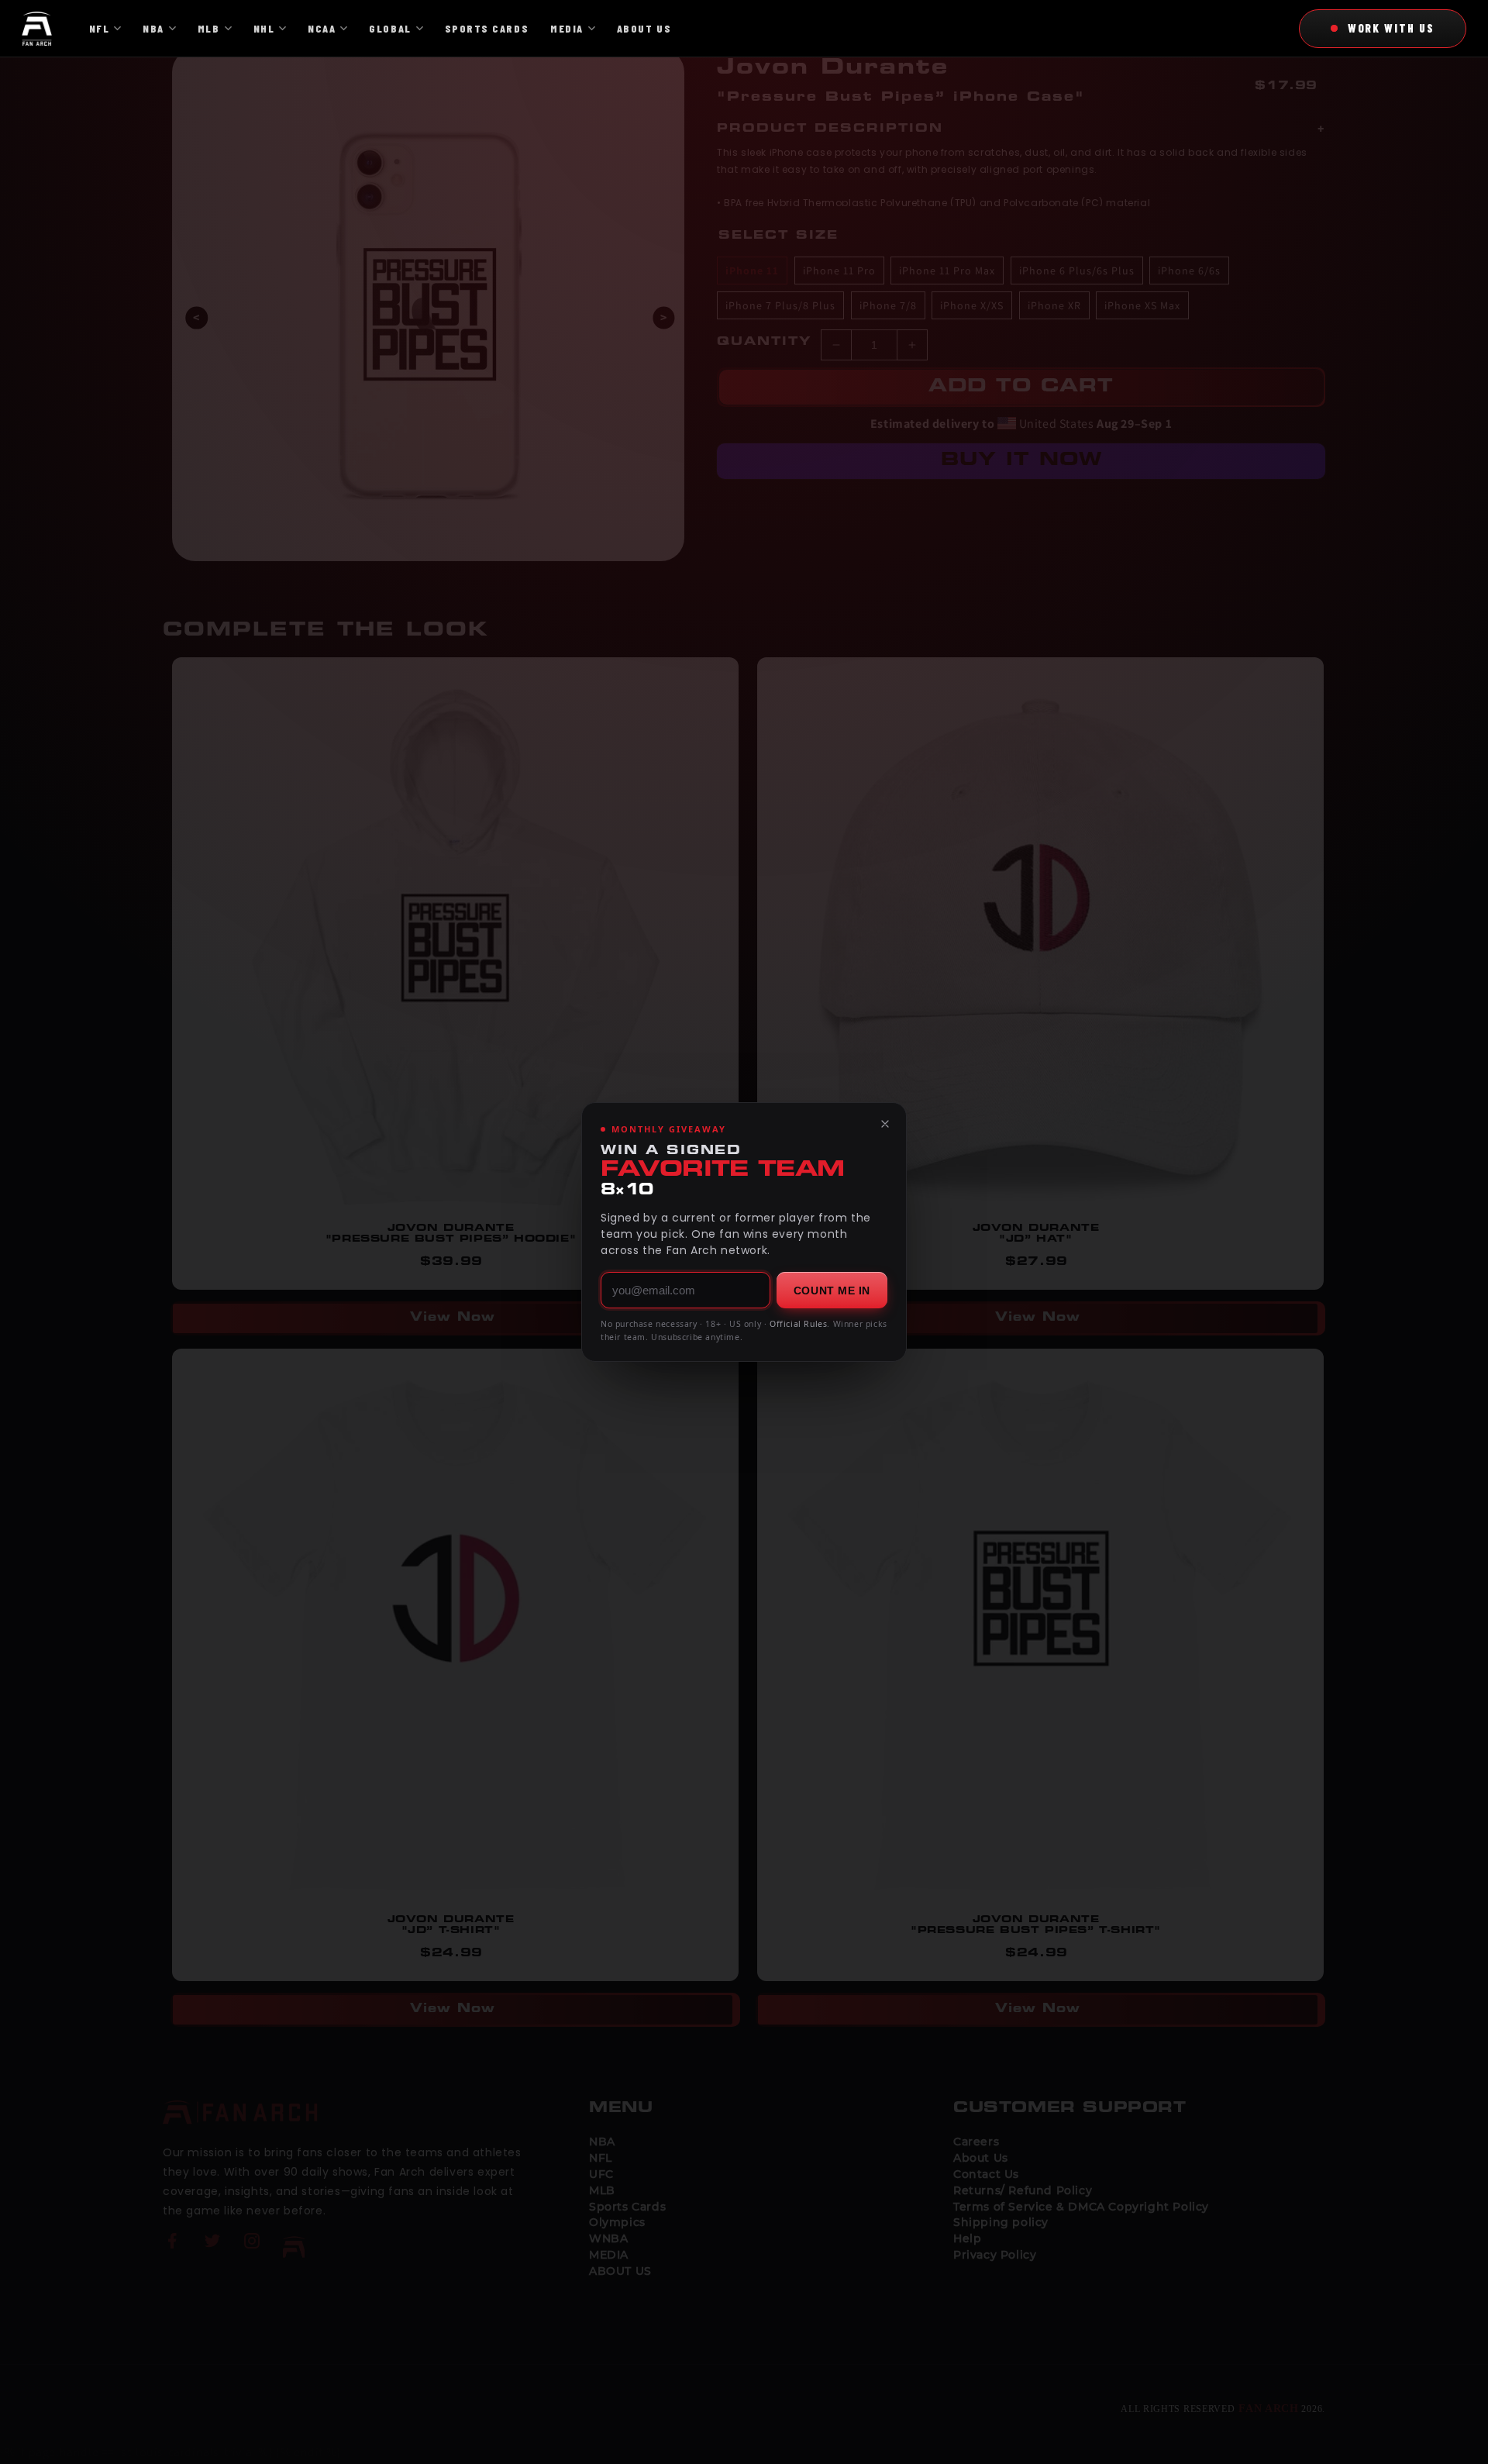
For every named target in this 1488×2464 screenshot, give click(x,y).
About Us (644, 28)
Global (390, 28)
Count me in (832, 1291)
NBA (153, 28)
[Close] (885, 1124)
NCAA (322, 28)
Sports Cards (487, 28)
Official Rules (798, 1324)
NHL (264, 28)
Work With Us (1391, 28)
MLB (209, 28)
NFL (100, 28)
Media (567, 28)
